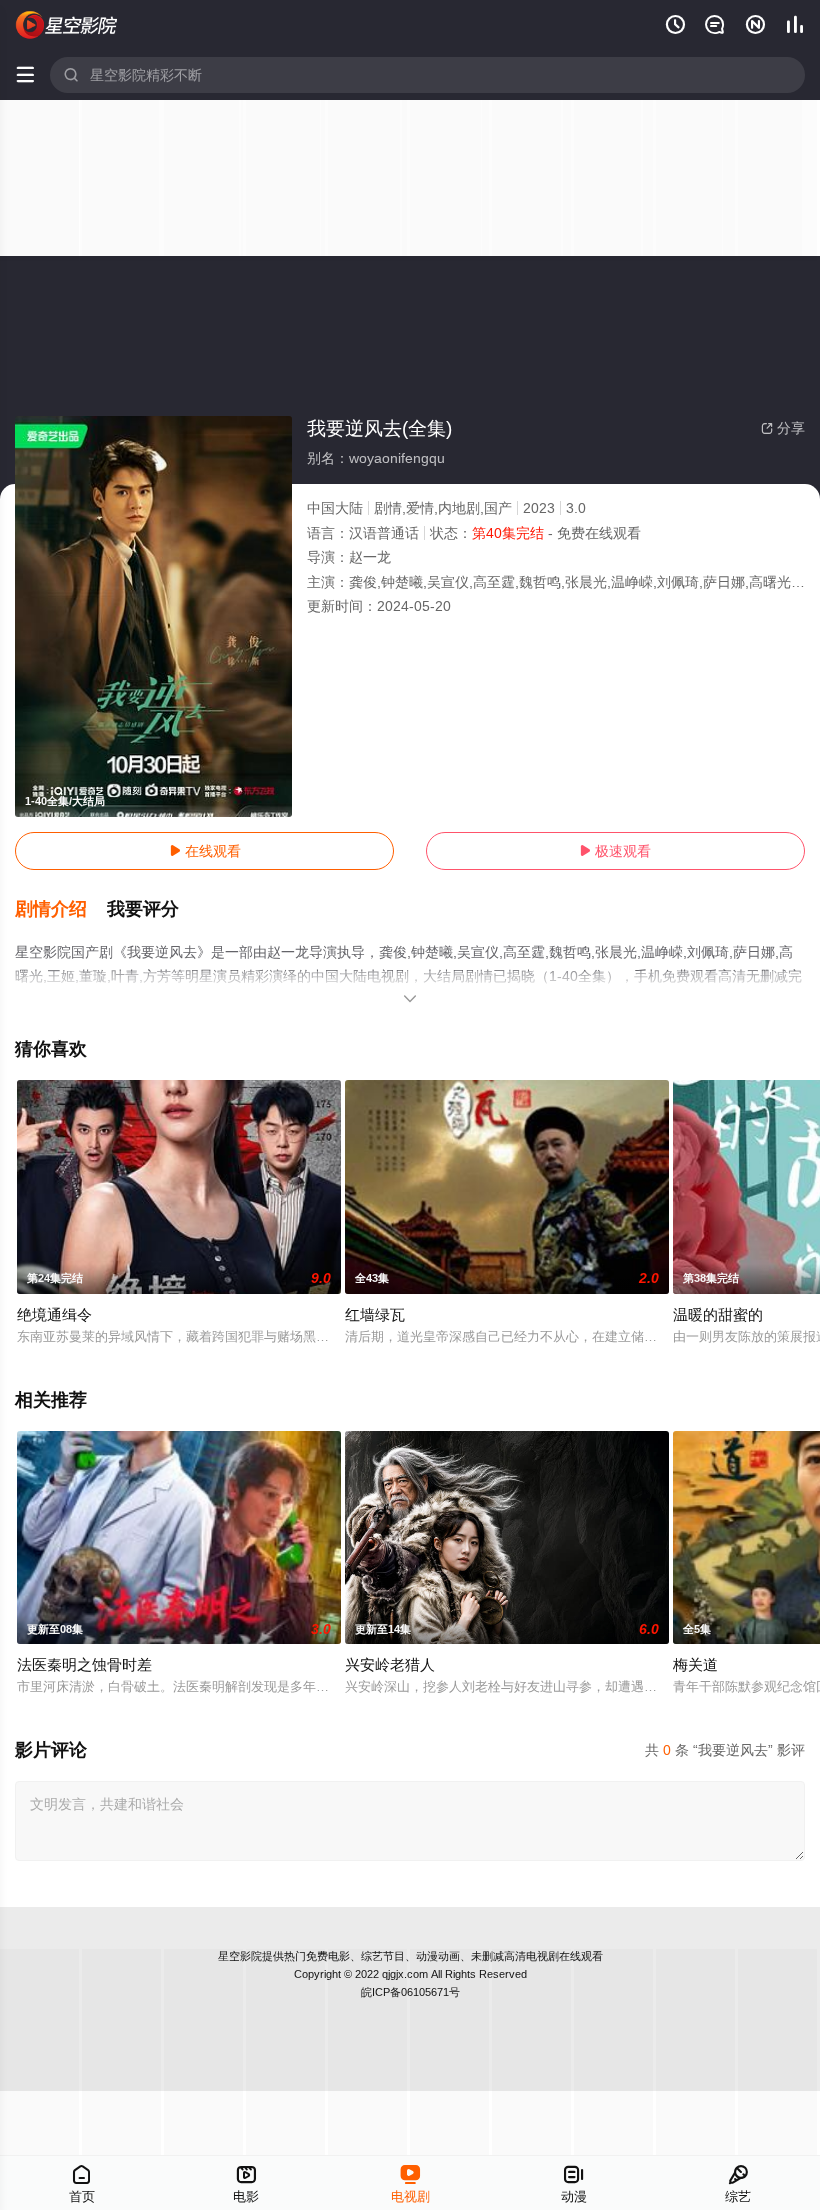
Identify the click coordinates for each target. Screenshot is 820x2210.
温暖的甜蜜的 (718, 1314)
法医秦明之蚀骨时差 (84, 1664)
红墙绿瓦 (375, 1314)
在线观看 (205, 851)
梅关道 (695, 1664)
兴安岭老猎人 (390, 1664)
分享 (783, 428)
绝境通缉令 (54, 1314)
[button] (61, 910)
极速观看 (615, 851)
